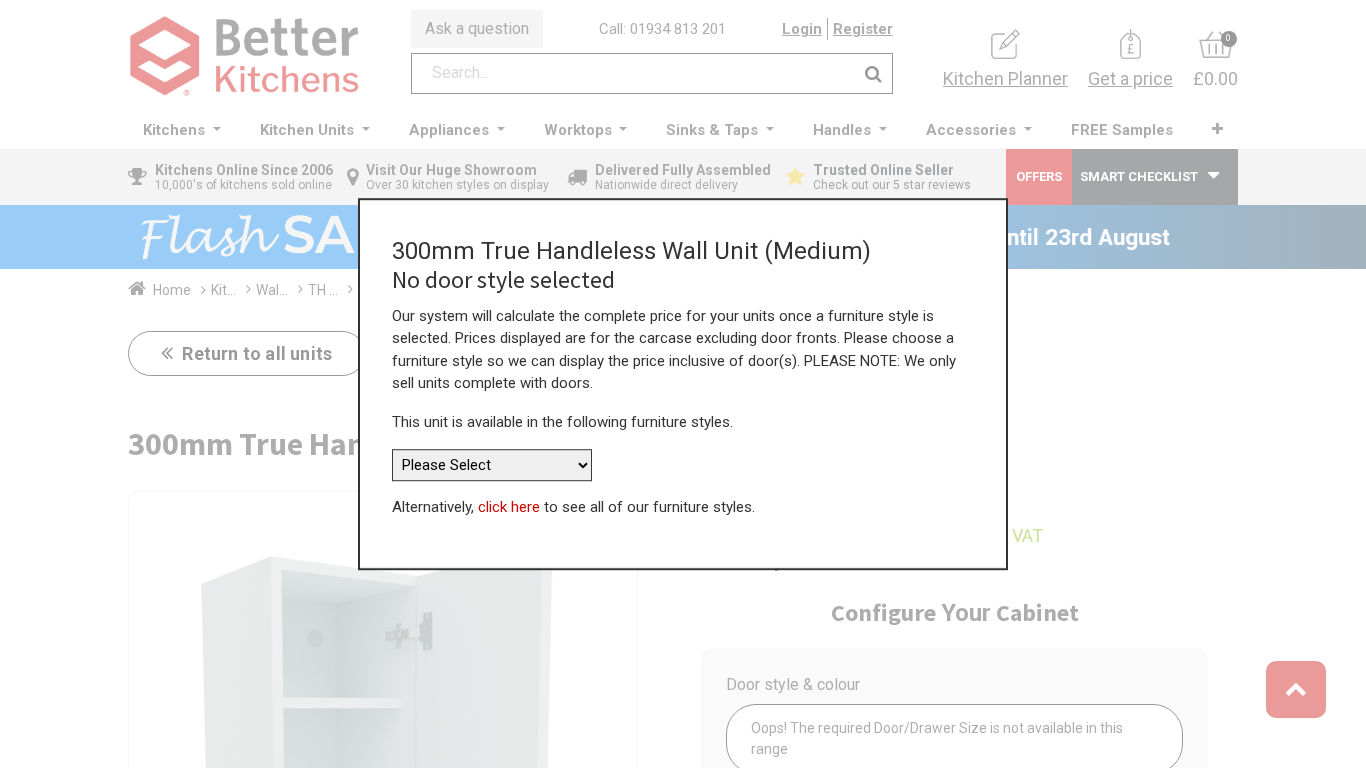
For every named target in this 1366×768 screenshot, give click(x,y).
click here (509, 507)
